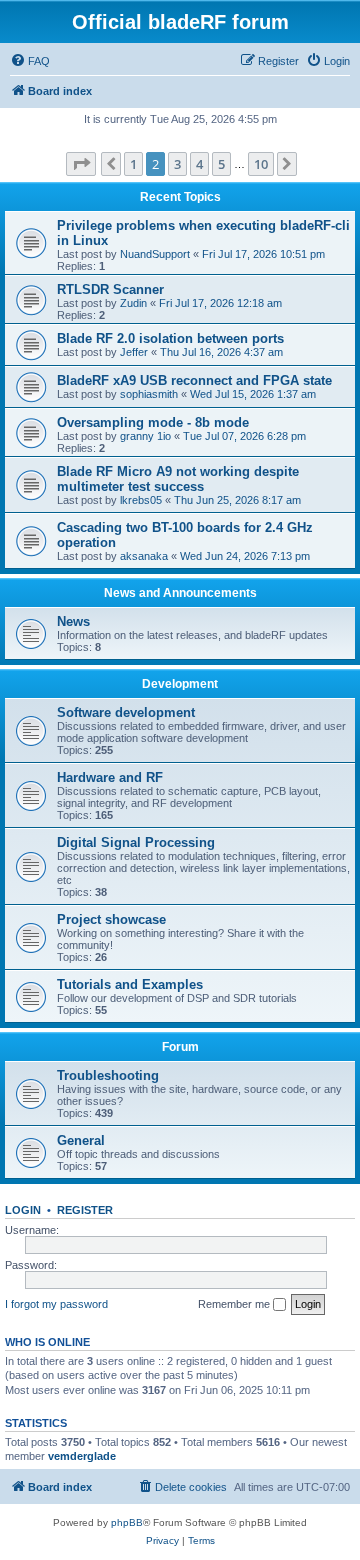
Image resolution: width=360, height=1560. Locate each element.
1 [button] (133, 164)
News (73, 621)
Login (23, 1210)
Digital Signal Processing (136, 842)
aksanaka (144, 556)
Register (85, 1210)
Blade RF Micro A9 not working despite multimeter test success (178, 479)
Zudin (133, 303)
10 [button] (261, 164)
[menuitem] (30, 61)
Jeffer (134, 352)
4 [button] (199, 164)
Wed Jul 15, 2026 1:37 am (253, 394)
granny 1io (145, 436)
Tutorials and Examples (130, 984)
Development (180, 684)
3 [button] (177, 164)
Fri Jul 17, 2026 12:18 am (220, 303)
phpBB (127, 1522)
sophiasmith (149, 394)
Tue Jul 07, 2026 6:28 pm (244, 436)
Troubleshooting (108, 1075)
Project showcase (111, 919)
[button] (81, 164)
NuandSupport (155, 254)
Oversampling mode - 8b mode (153, 422)
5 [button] (221, 164)
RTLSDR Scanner (110, 289)
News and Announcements (180, 593)
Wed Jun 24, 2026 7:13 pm (245, 556)
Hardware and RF (110, 777)
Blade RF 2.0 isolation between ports (170, 338)
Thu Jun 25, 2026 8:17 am (237, 500)
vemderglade (82, 1456)
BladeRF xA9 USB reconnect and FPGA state (194, 380)
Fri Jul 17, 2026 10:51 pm (263, 254)
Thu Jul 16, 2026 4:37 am (221, 352)
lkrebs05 (141, 500)
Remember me (235, 1304)
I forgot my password (56, 1304)
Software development (126, 712)
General (81, 1140)
